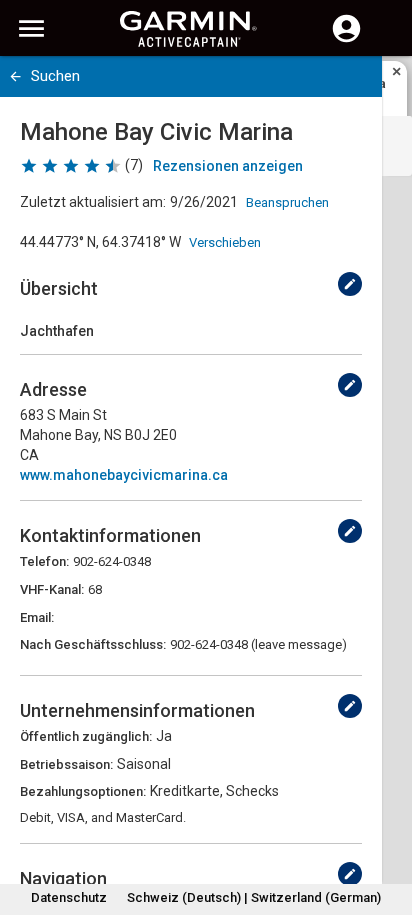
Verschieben (225, 242)
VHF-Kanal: (52, 589)
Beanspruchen (287, 202)
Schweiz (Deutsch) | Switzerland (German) (254, 897)
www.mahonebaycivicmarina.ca (124, 475)
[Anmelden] (346, 40)
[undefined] (350, 284)
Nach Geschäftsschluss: (93, 644)
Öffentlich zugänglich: (86, 736)
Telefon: (44, 561)
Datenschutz (69, 897)
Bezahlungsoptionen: (83, 791)
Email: (37, 617)
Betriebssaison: (66, 764)
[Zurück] (15, 76)
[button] (387, 824)
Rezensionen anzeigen (228, 166)
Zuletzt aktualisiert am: (93, 202)
